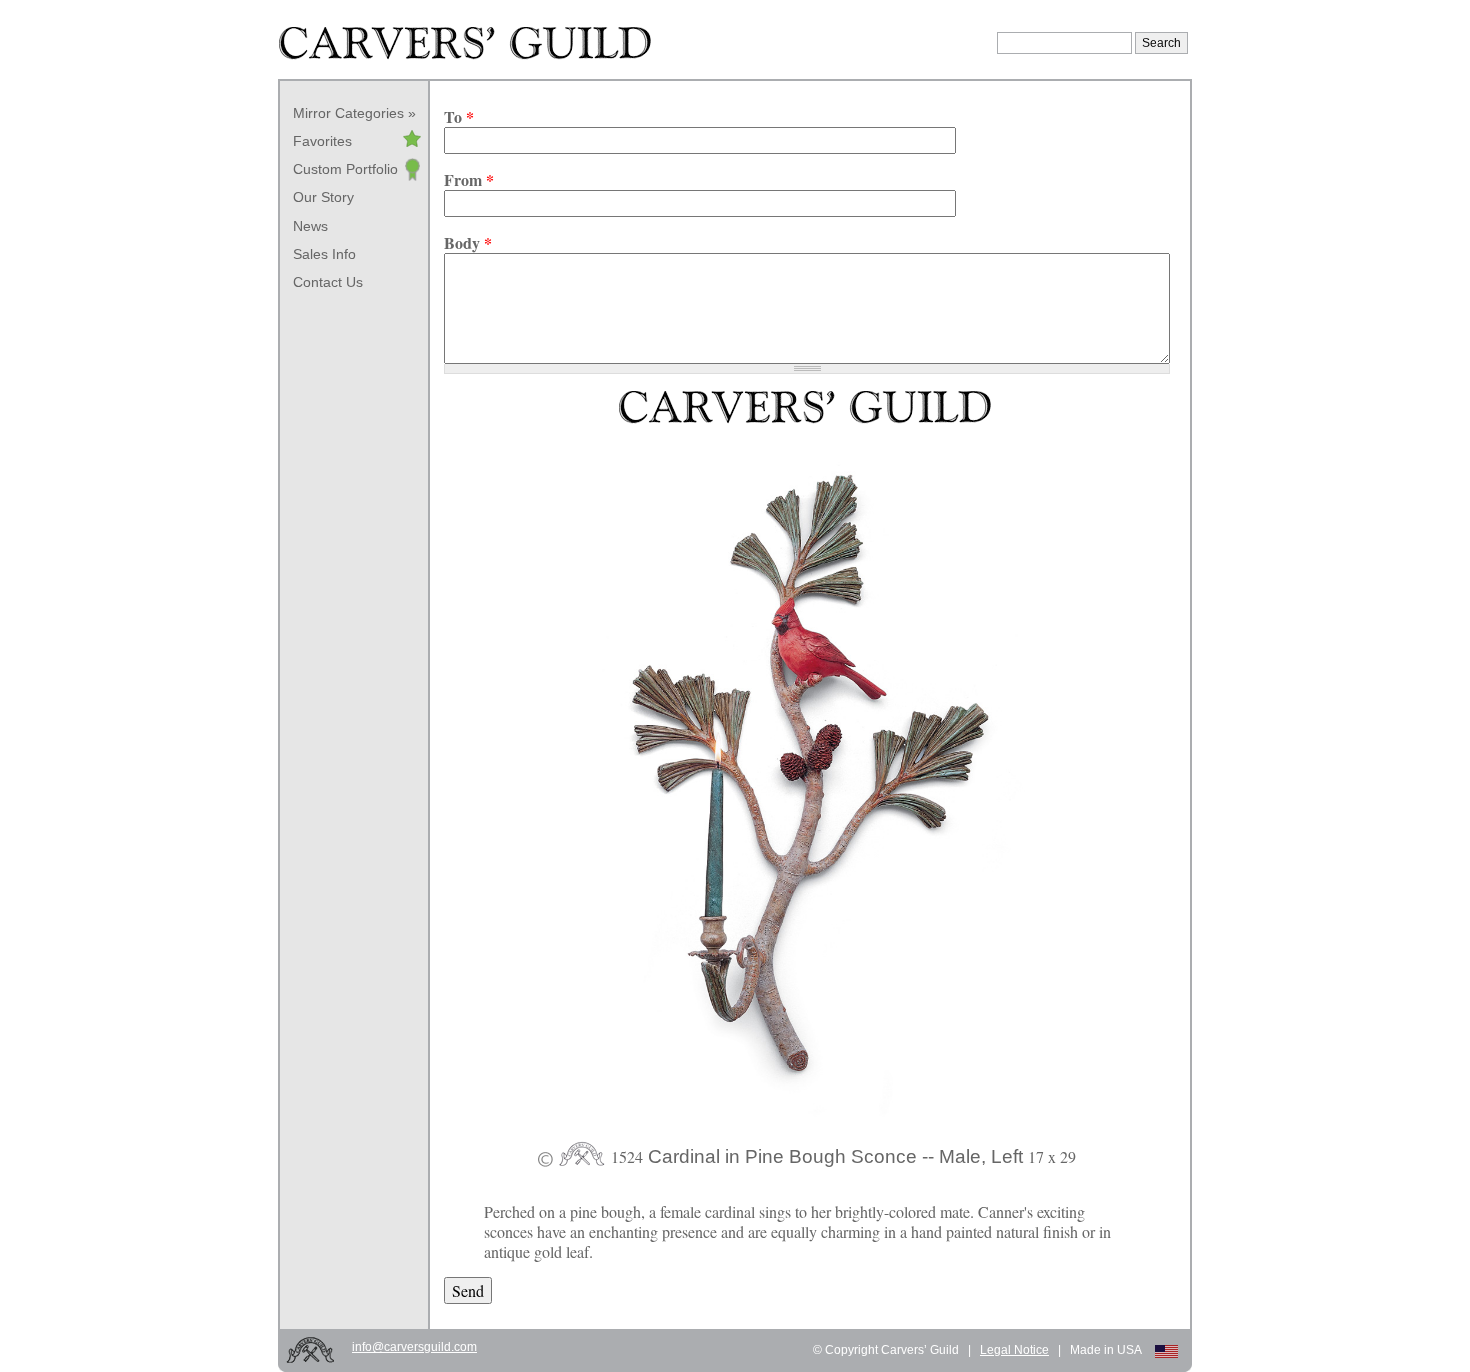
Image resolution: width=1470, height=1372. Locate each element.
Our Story (323, 197)
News (310, 226)
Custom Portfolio (345, 169)
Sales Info (324, 254)
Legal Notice (1014, 1350)
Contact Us (328, 282)
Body (468, 243)
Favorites (322, 141)
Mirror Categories (348, 113)
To (459, 117)
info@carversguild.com (414, 1347)
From (469, 180)
